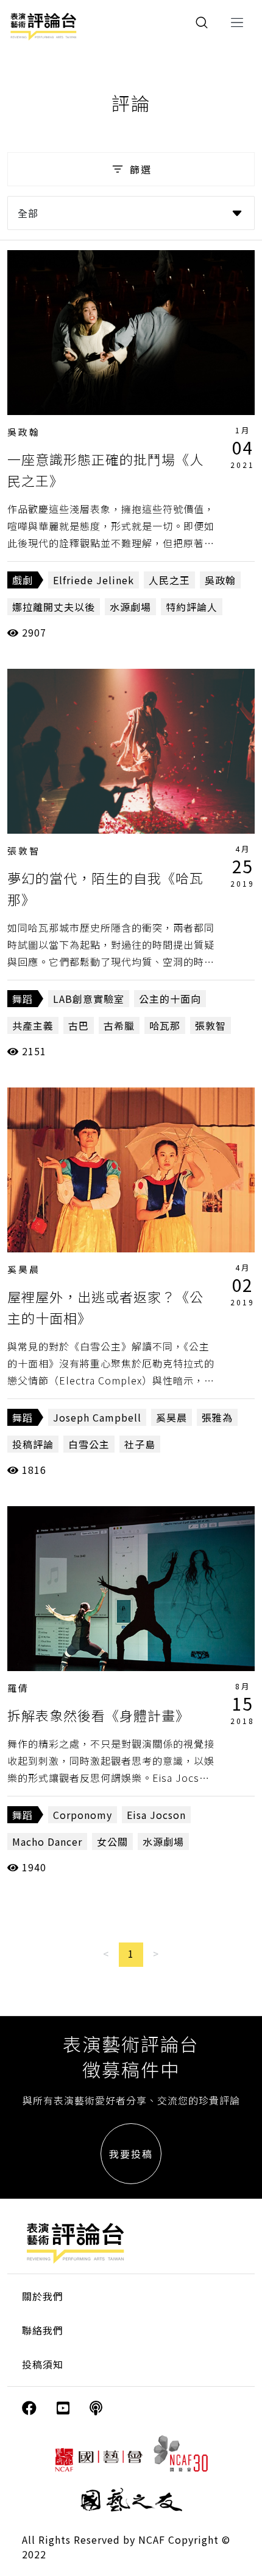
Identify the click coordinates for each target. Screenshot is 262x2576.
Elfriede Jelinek (94, 580)
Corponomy (83, 1815)
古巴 (79, 1025)
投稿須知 (43, 2364)
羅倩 (18, 1688)
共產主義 (33, 1025)
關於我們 (43, 2296)
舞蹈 (23, 999)
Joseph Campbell (97, 1417)
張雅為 (217, 1417)
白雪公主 (89, 1444)
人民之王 (169, 580)
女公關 (112, 1841)
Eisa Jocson (156, 1815)
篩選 (141, 169)
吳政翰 (24, 432)
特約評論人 (192, 607)
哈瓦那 (165, 1025)
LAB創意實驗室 (89, 999)
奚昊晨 (24, 1269)
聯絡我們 (43, 2330)
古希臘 (119, 1025)
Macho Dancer (47, 1841)
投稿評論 (33, 1444)
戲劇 (23, 580)
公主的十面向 (170, 999)
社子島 (140, 1444)
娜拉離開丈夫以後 (54, 607)
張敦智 (24, 850)
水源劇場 (130, 607)
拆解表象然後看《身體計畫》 (98, 1715)
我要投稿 (131, 2154)
